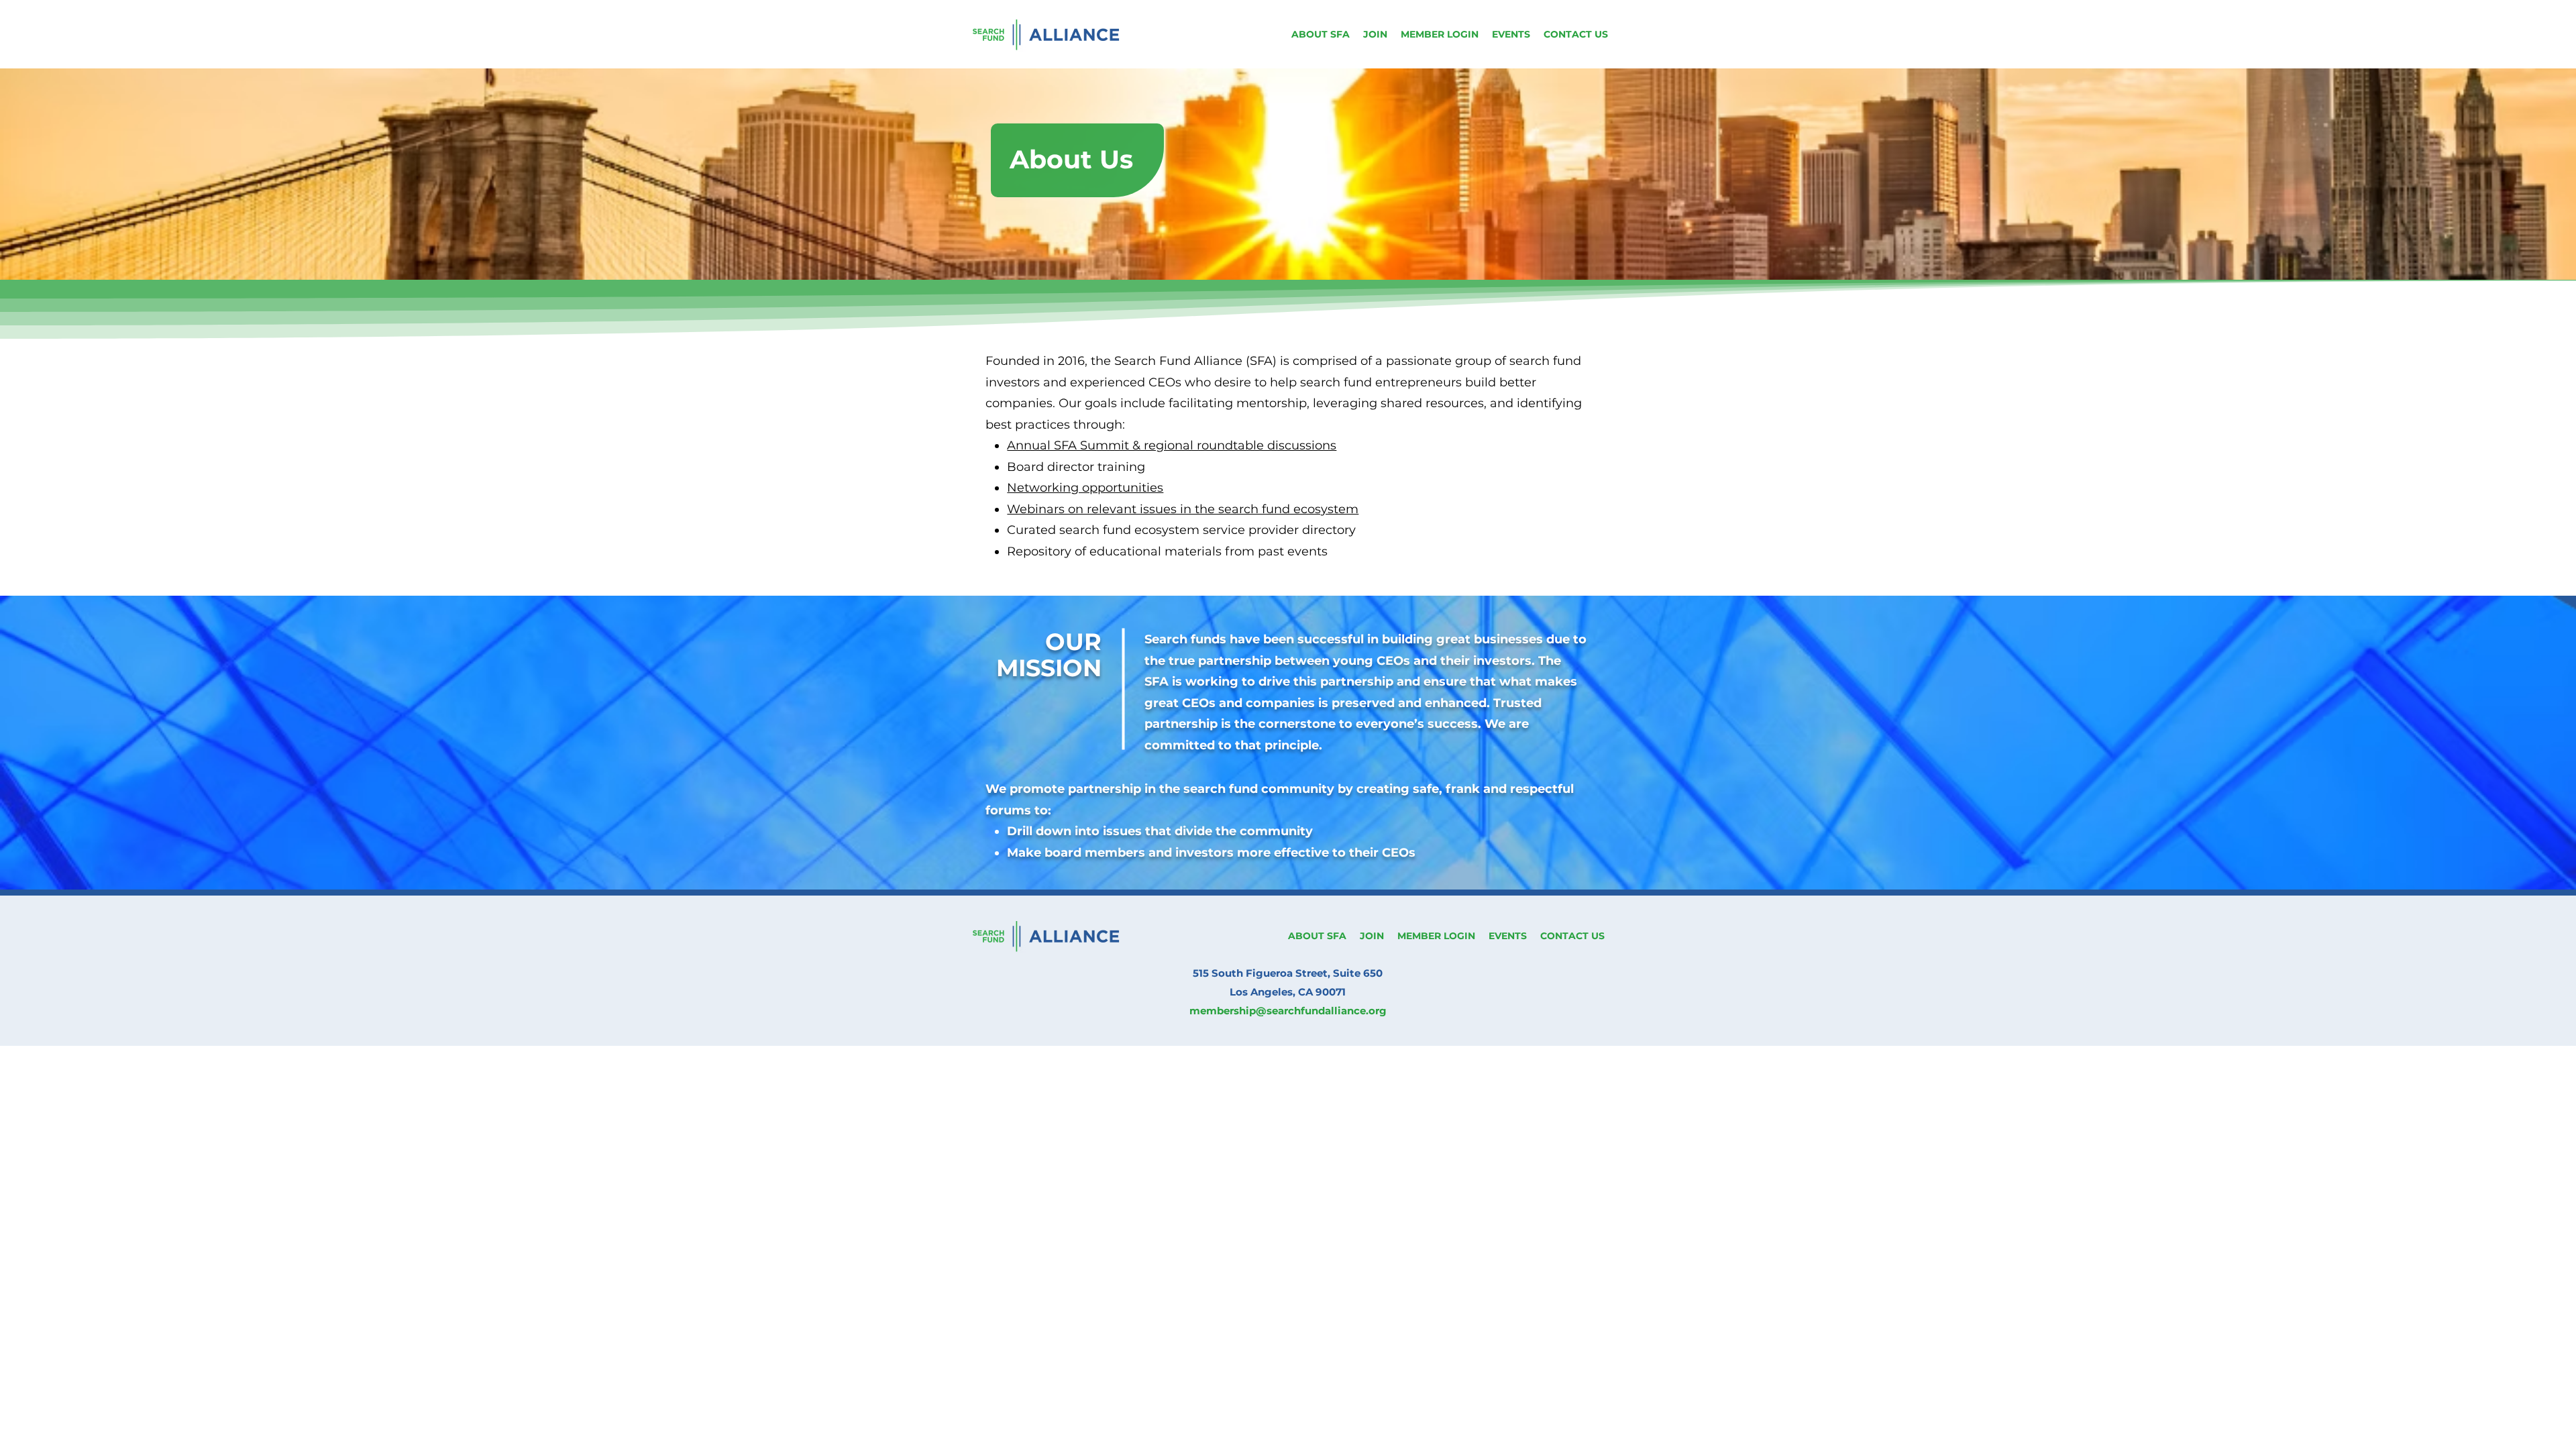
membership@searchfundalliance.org (1288, 1011)
